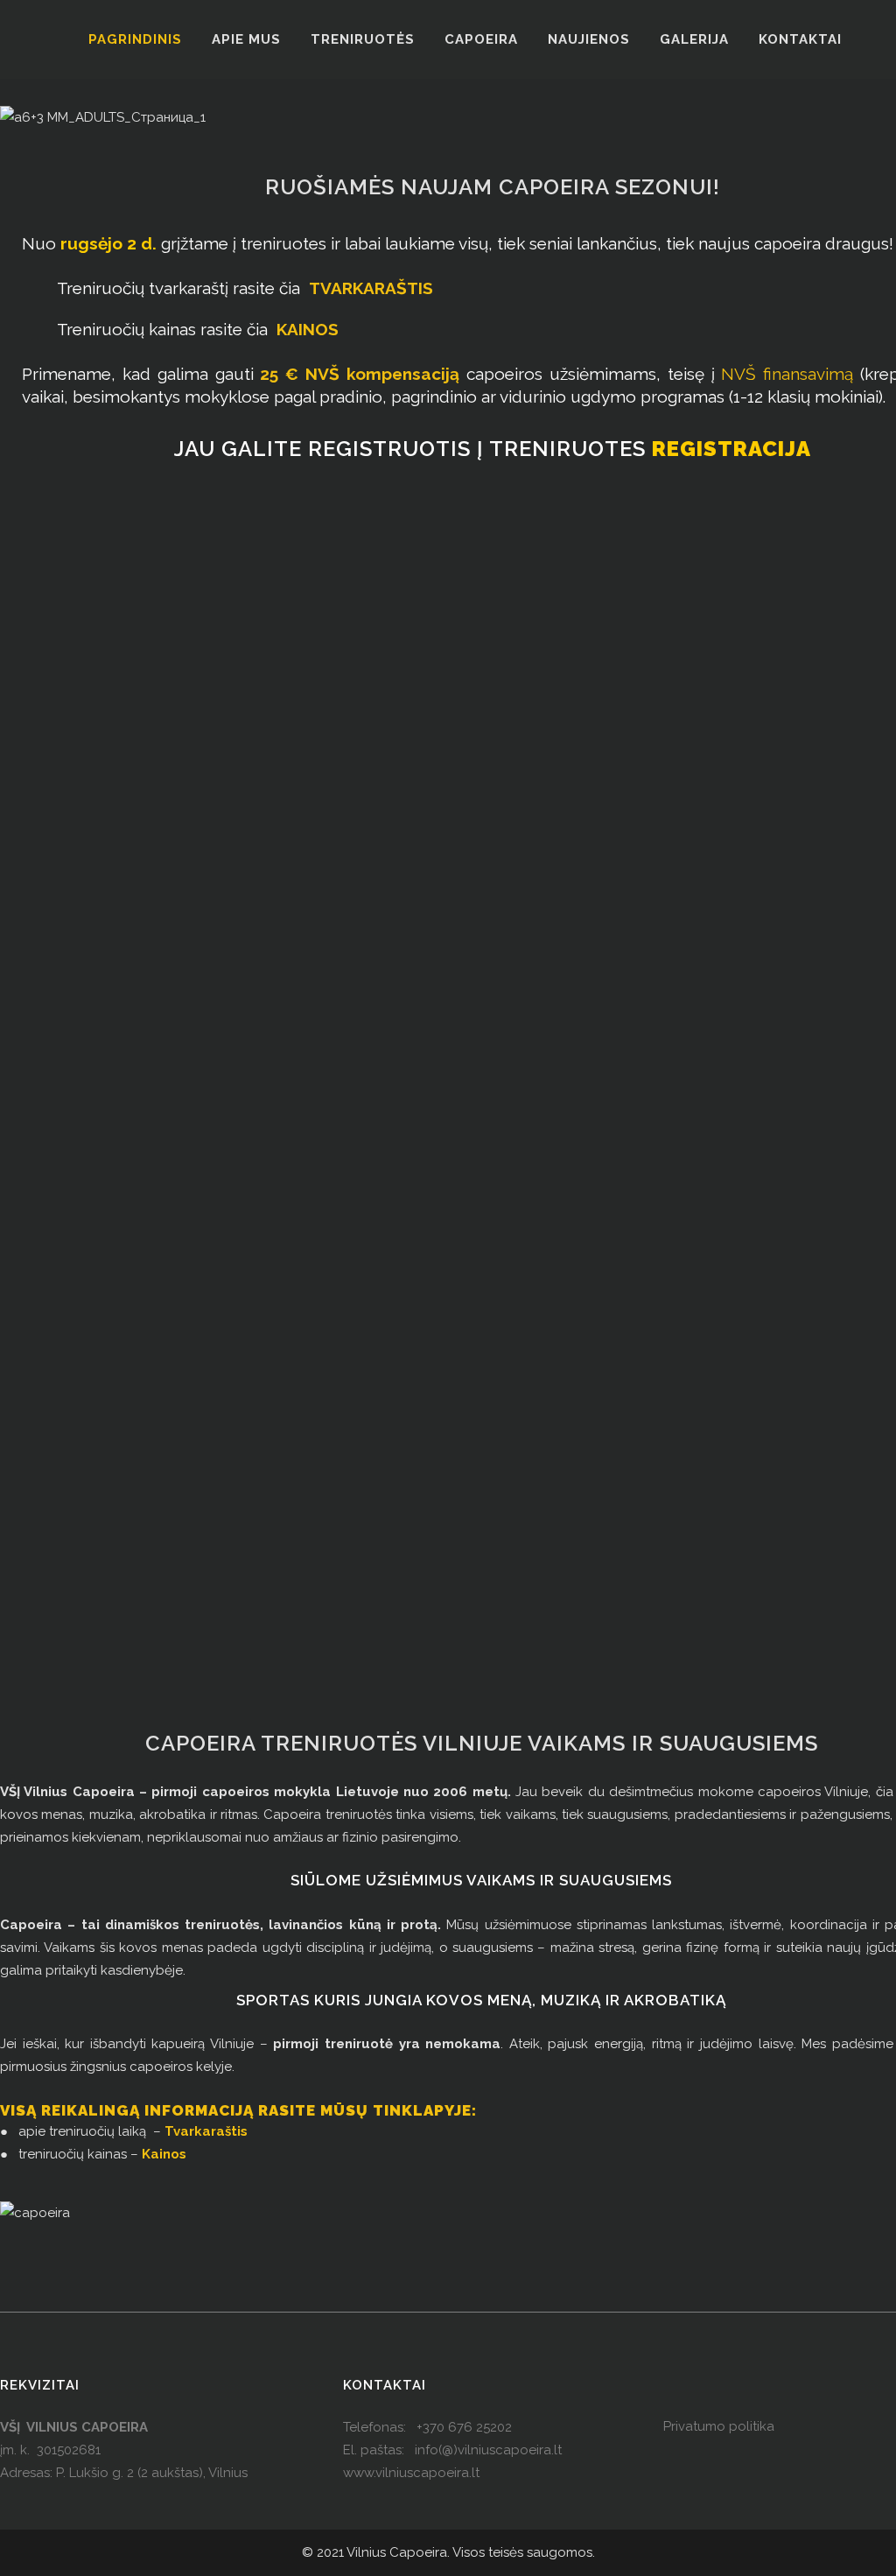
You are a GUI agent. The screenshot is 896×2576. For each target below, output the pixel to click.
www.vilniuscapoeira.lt (411, 2473)
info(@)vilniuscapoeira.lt (488, 2450)
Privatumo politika (719, 2426)
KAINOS (308, 329)
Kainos (164, 2154)
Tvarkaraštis (206, 2131)
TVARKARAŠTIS (371, 288)
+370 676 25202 (464, 2427)
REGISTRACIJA (731, 449)
